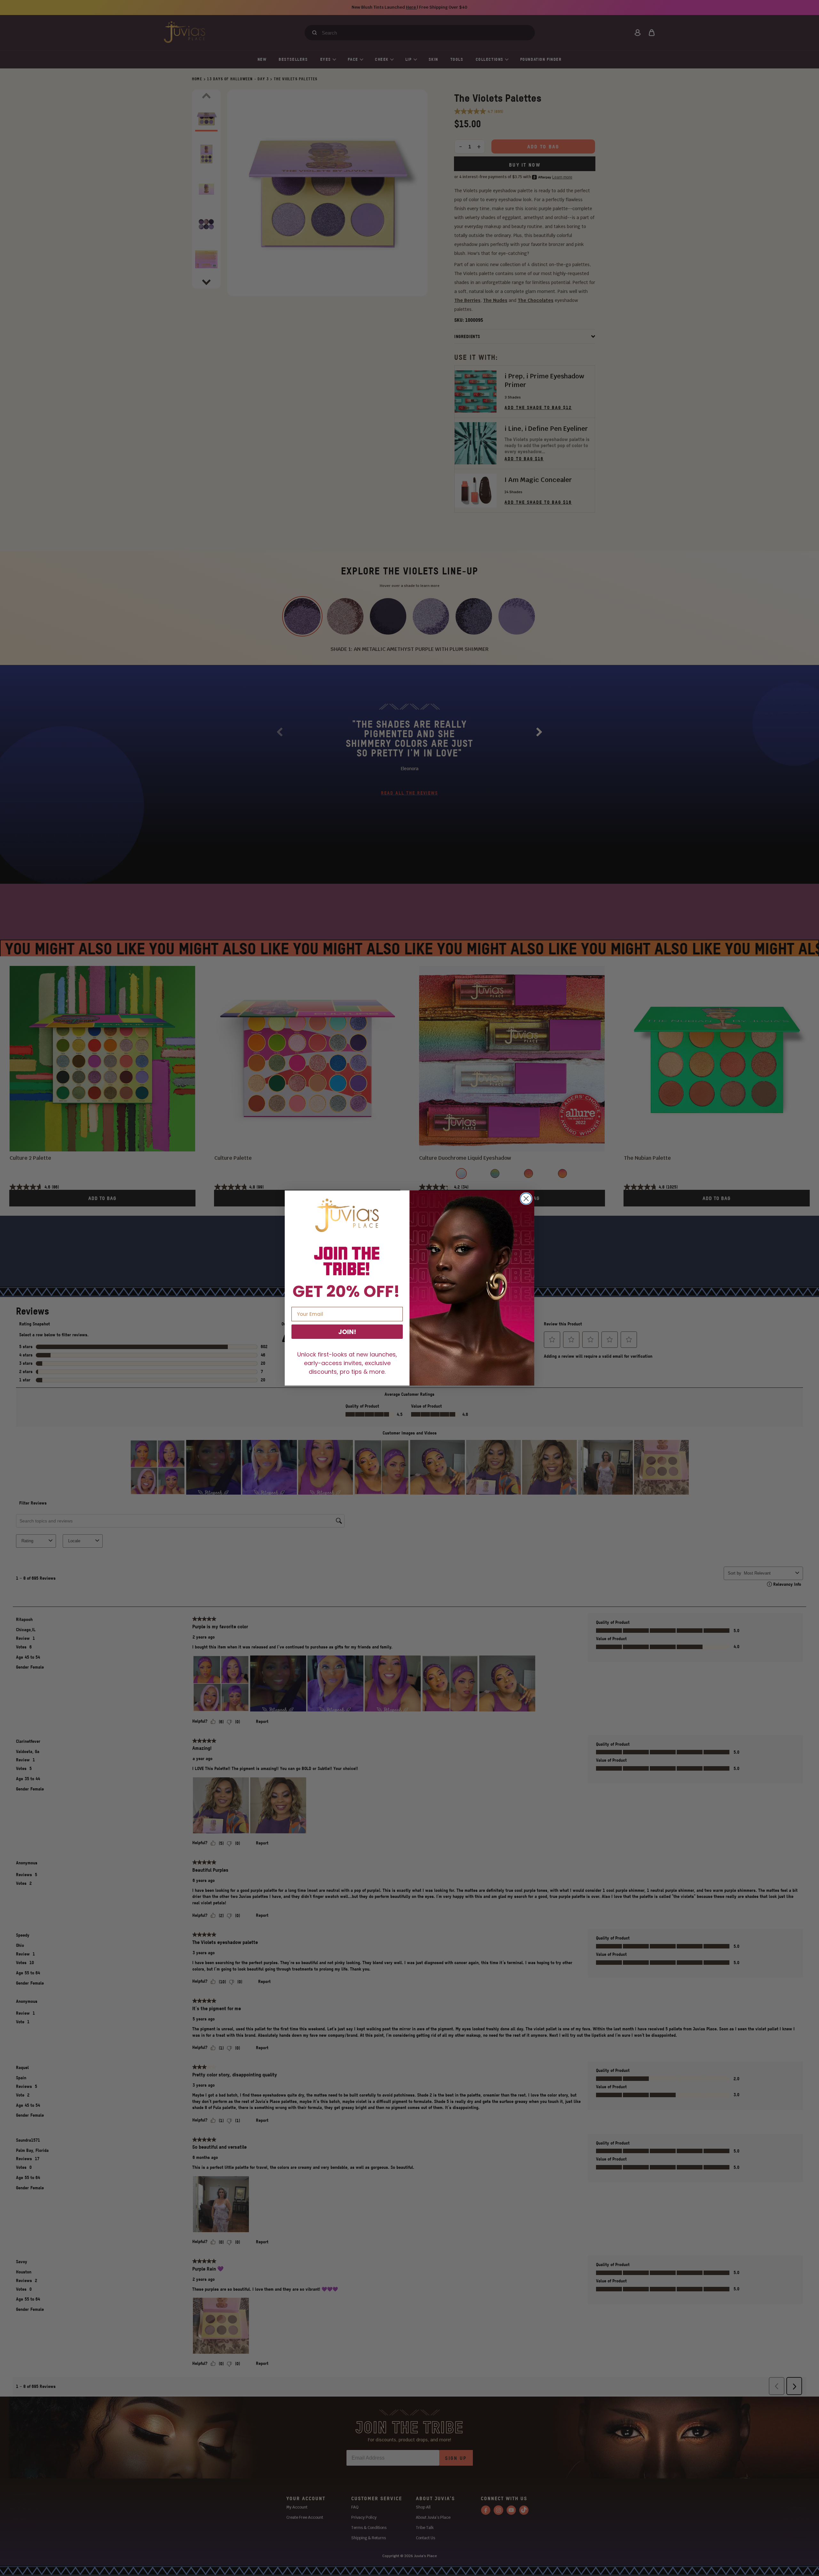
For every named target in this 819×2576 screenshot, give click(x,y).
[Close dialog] (526, 1199)
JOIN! (347, 1332)
